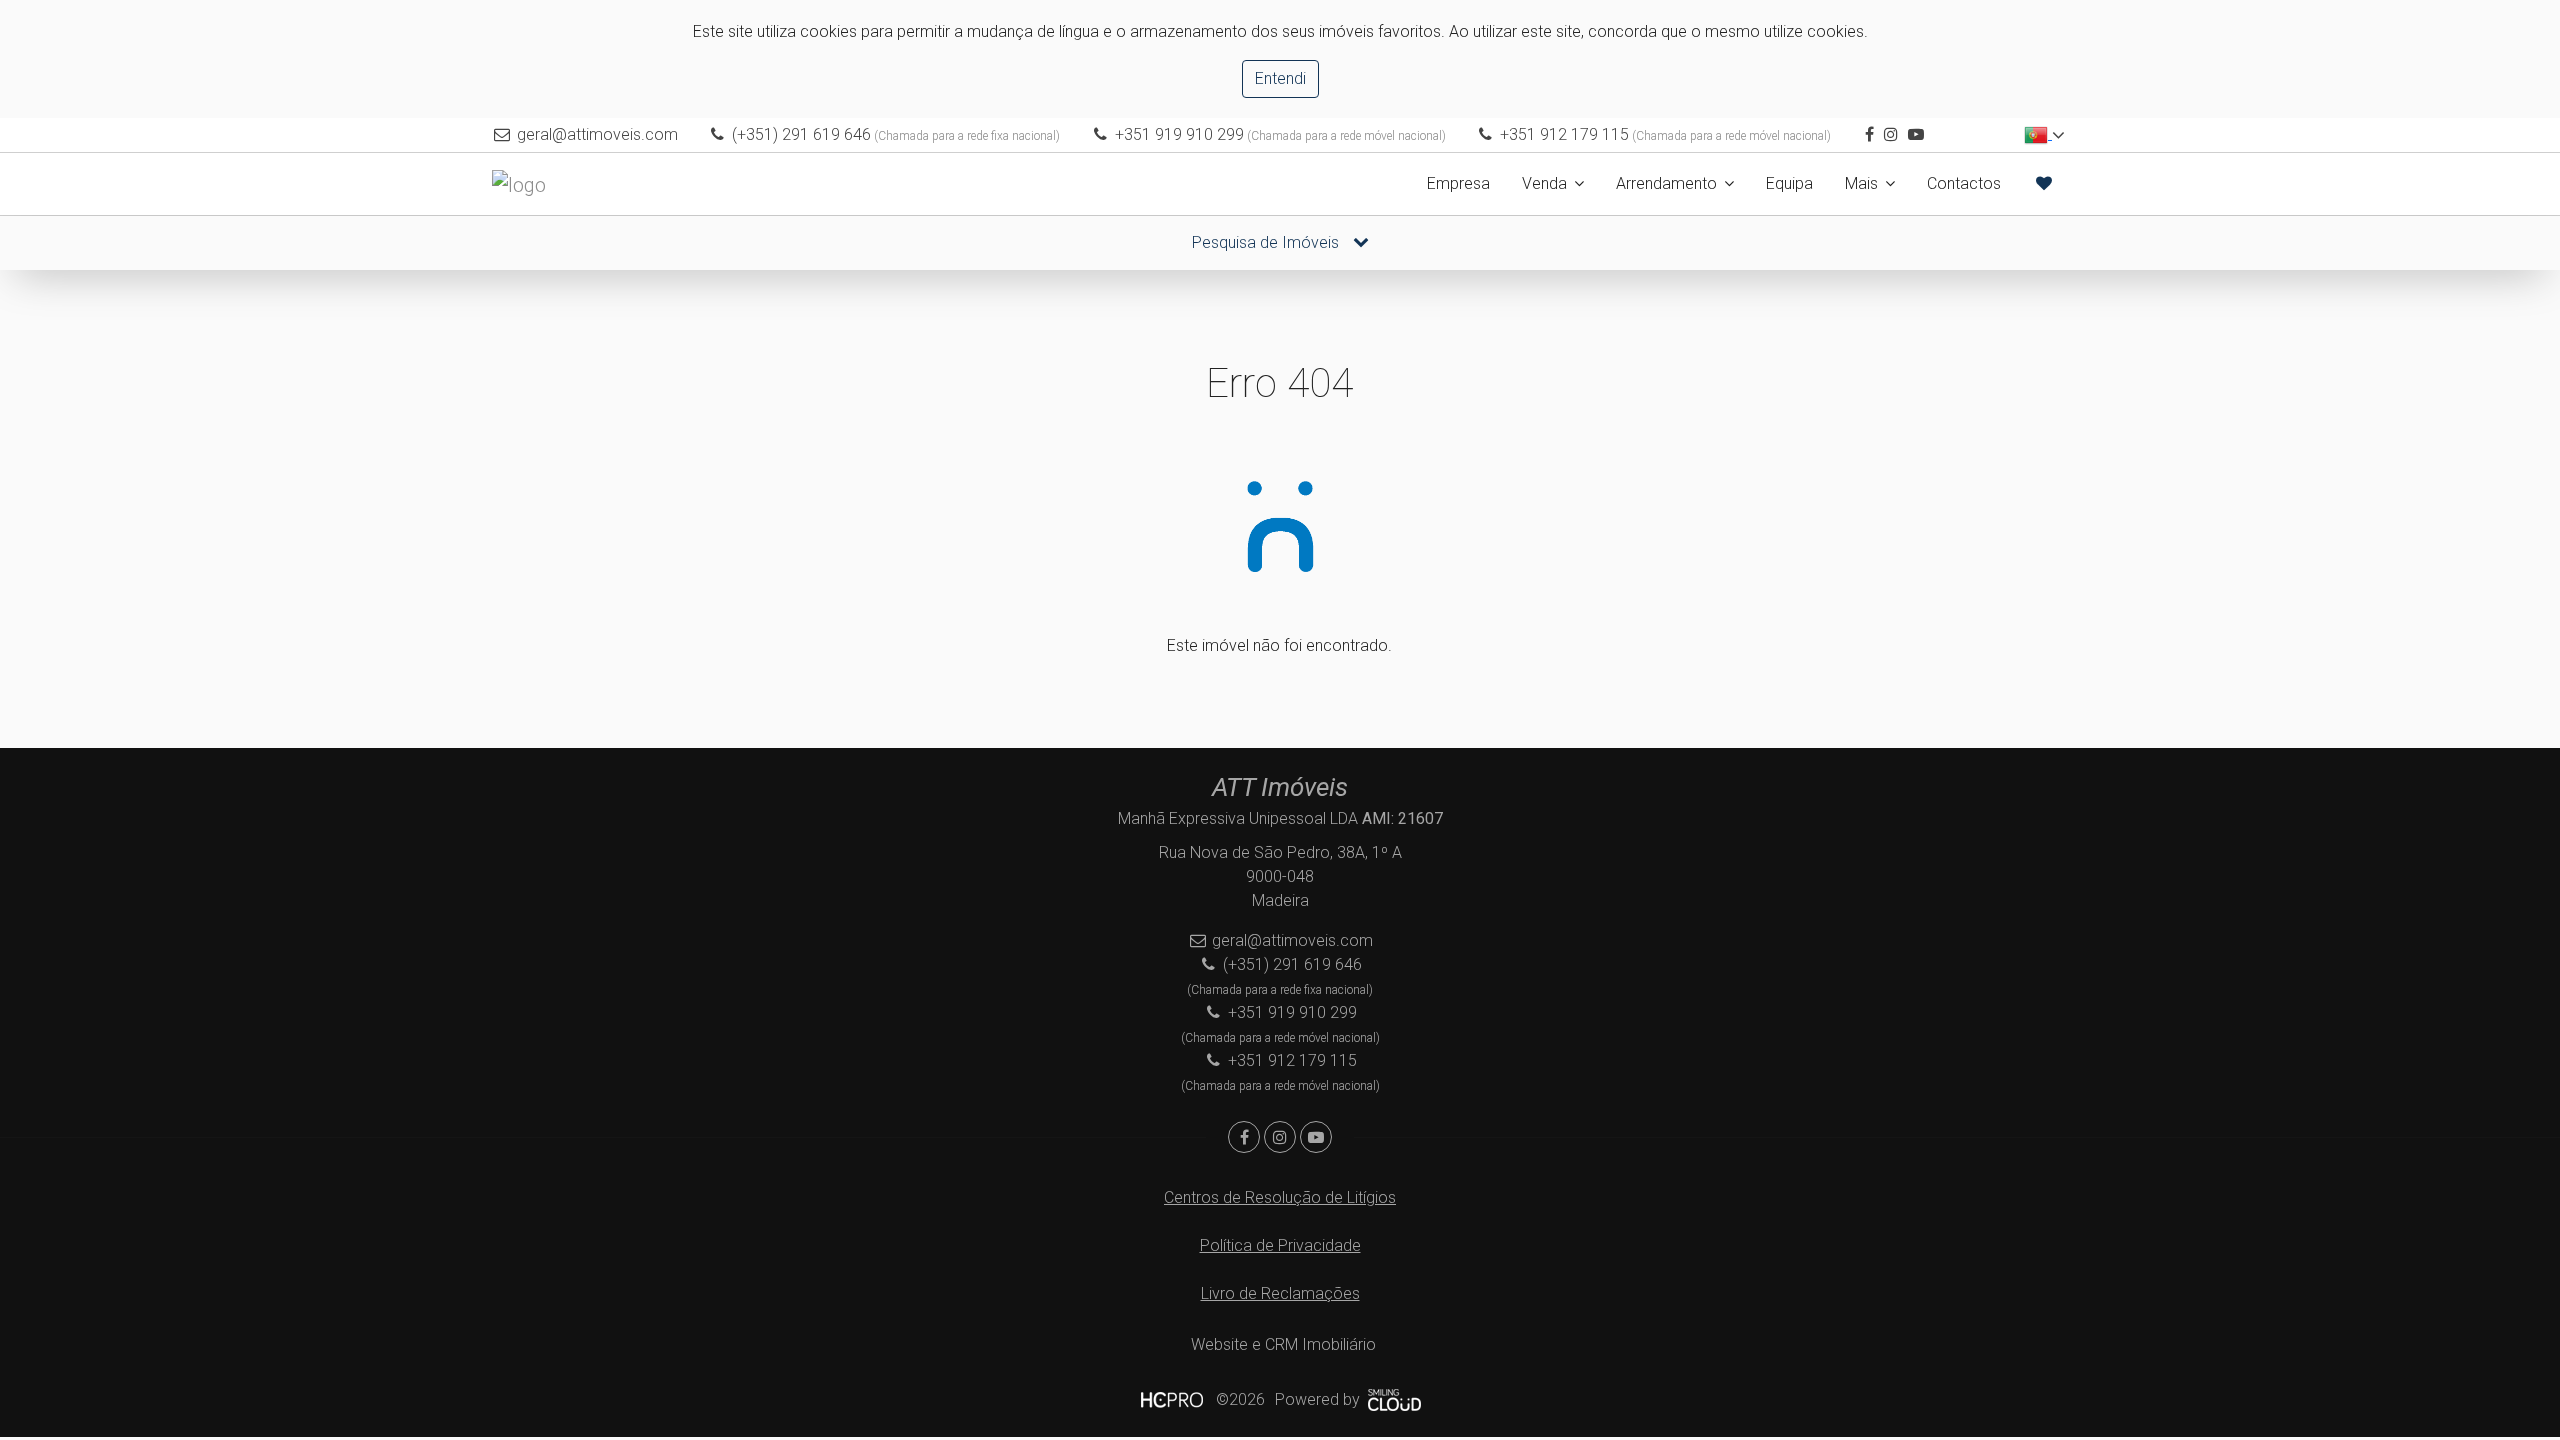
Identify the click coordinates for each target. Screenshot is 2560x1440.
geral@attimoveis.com (597, 134)
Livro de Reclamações (1280, 1293)
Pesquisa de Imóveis (1267, 242)
